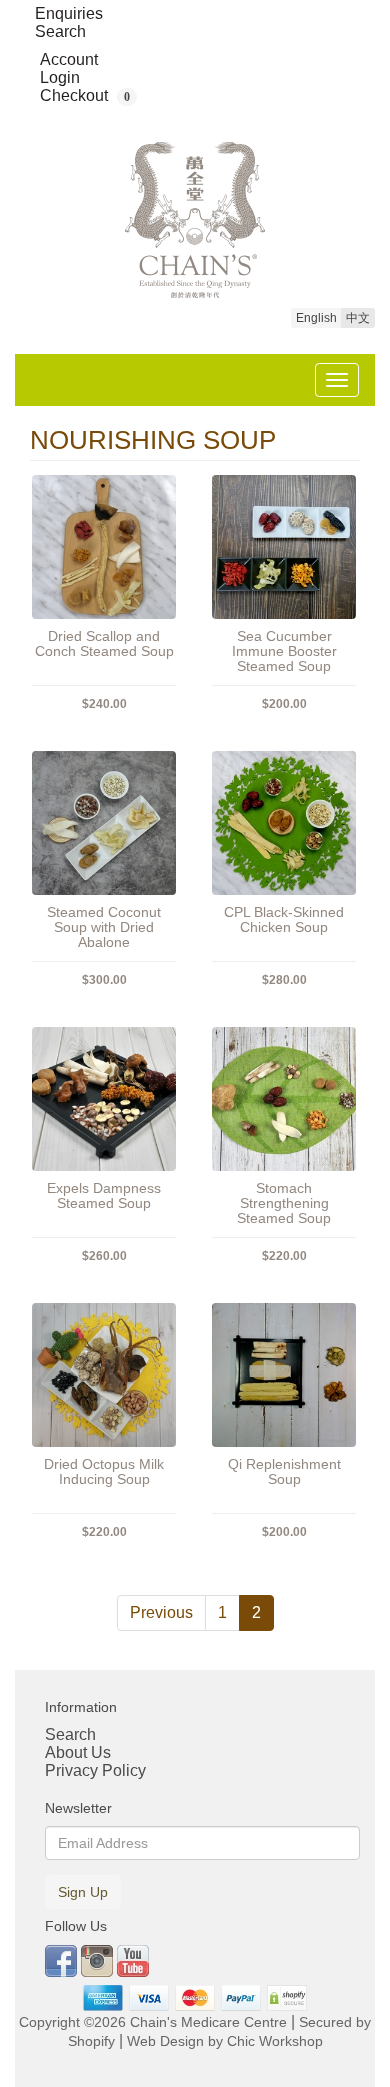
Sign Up (83, 1892)
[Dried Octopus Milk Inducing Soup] (104, 1375)
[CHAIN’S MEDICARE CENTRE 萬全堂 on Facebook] (63, 1959)
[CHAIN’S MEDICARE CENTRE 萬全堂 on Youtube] (133, 1959)
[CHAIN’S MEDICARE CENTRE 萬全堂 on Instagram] (99, 1959)
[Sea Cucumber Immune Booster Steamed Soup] (284, 547)
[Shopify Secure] (288, 1997)
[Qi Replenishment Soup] (284, 1375)
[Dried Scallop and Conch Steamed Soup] (104, 547)
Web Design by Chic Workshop (225, 2041)
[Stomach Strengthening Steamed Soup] (284, 1099)
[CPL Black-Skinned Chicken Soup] (284, 823)
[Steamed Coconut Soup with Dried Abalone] (104, 823)
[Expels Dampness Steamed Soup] (104, 1099)
